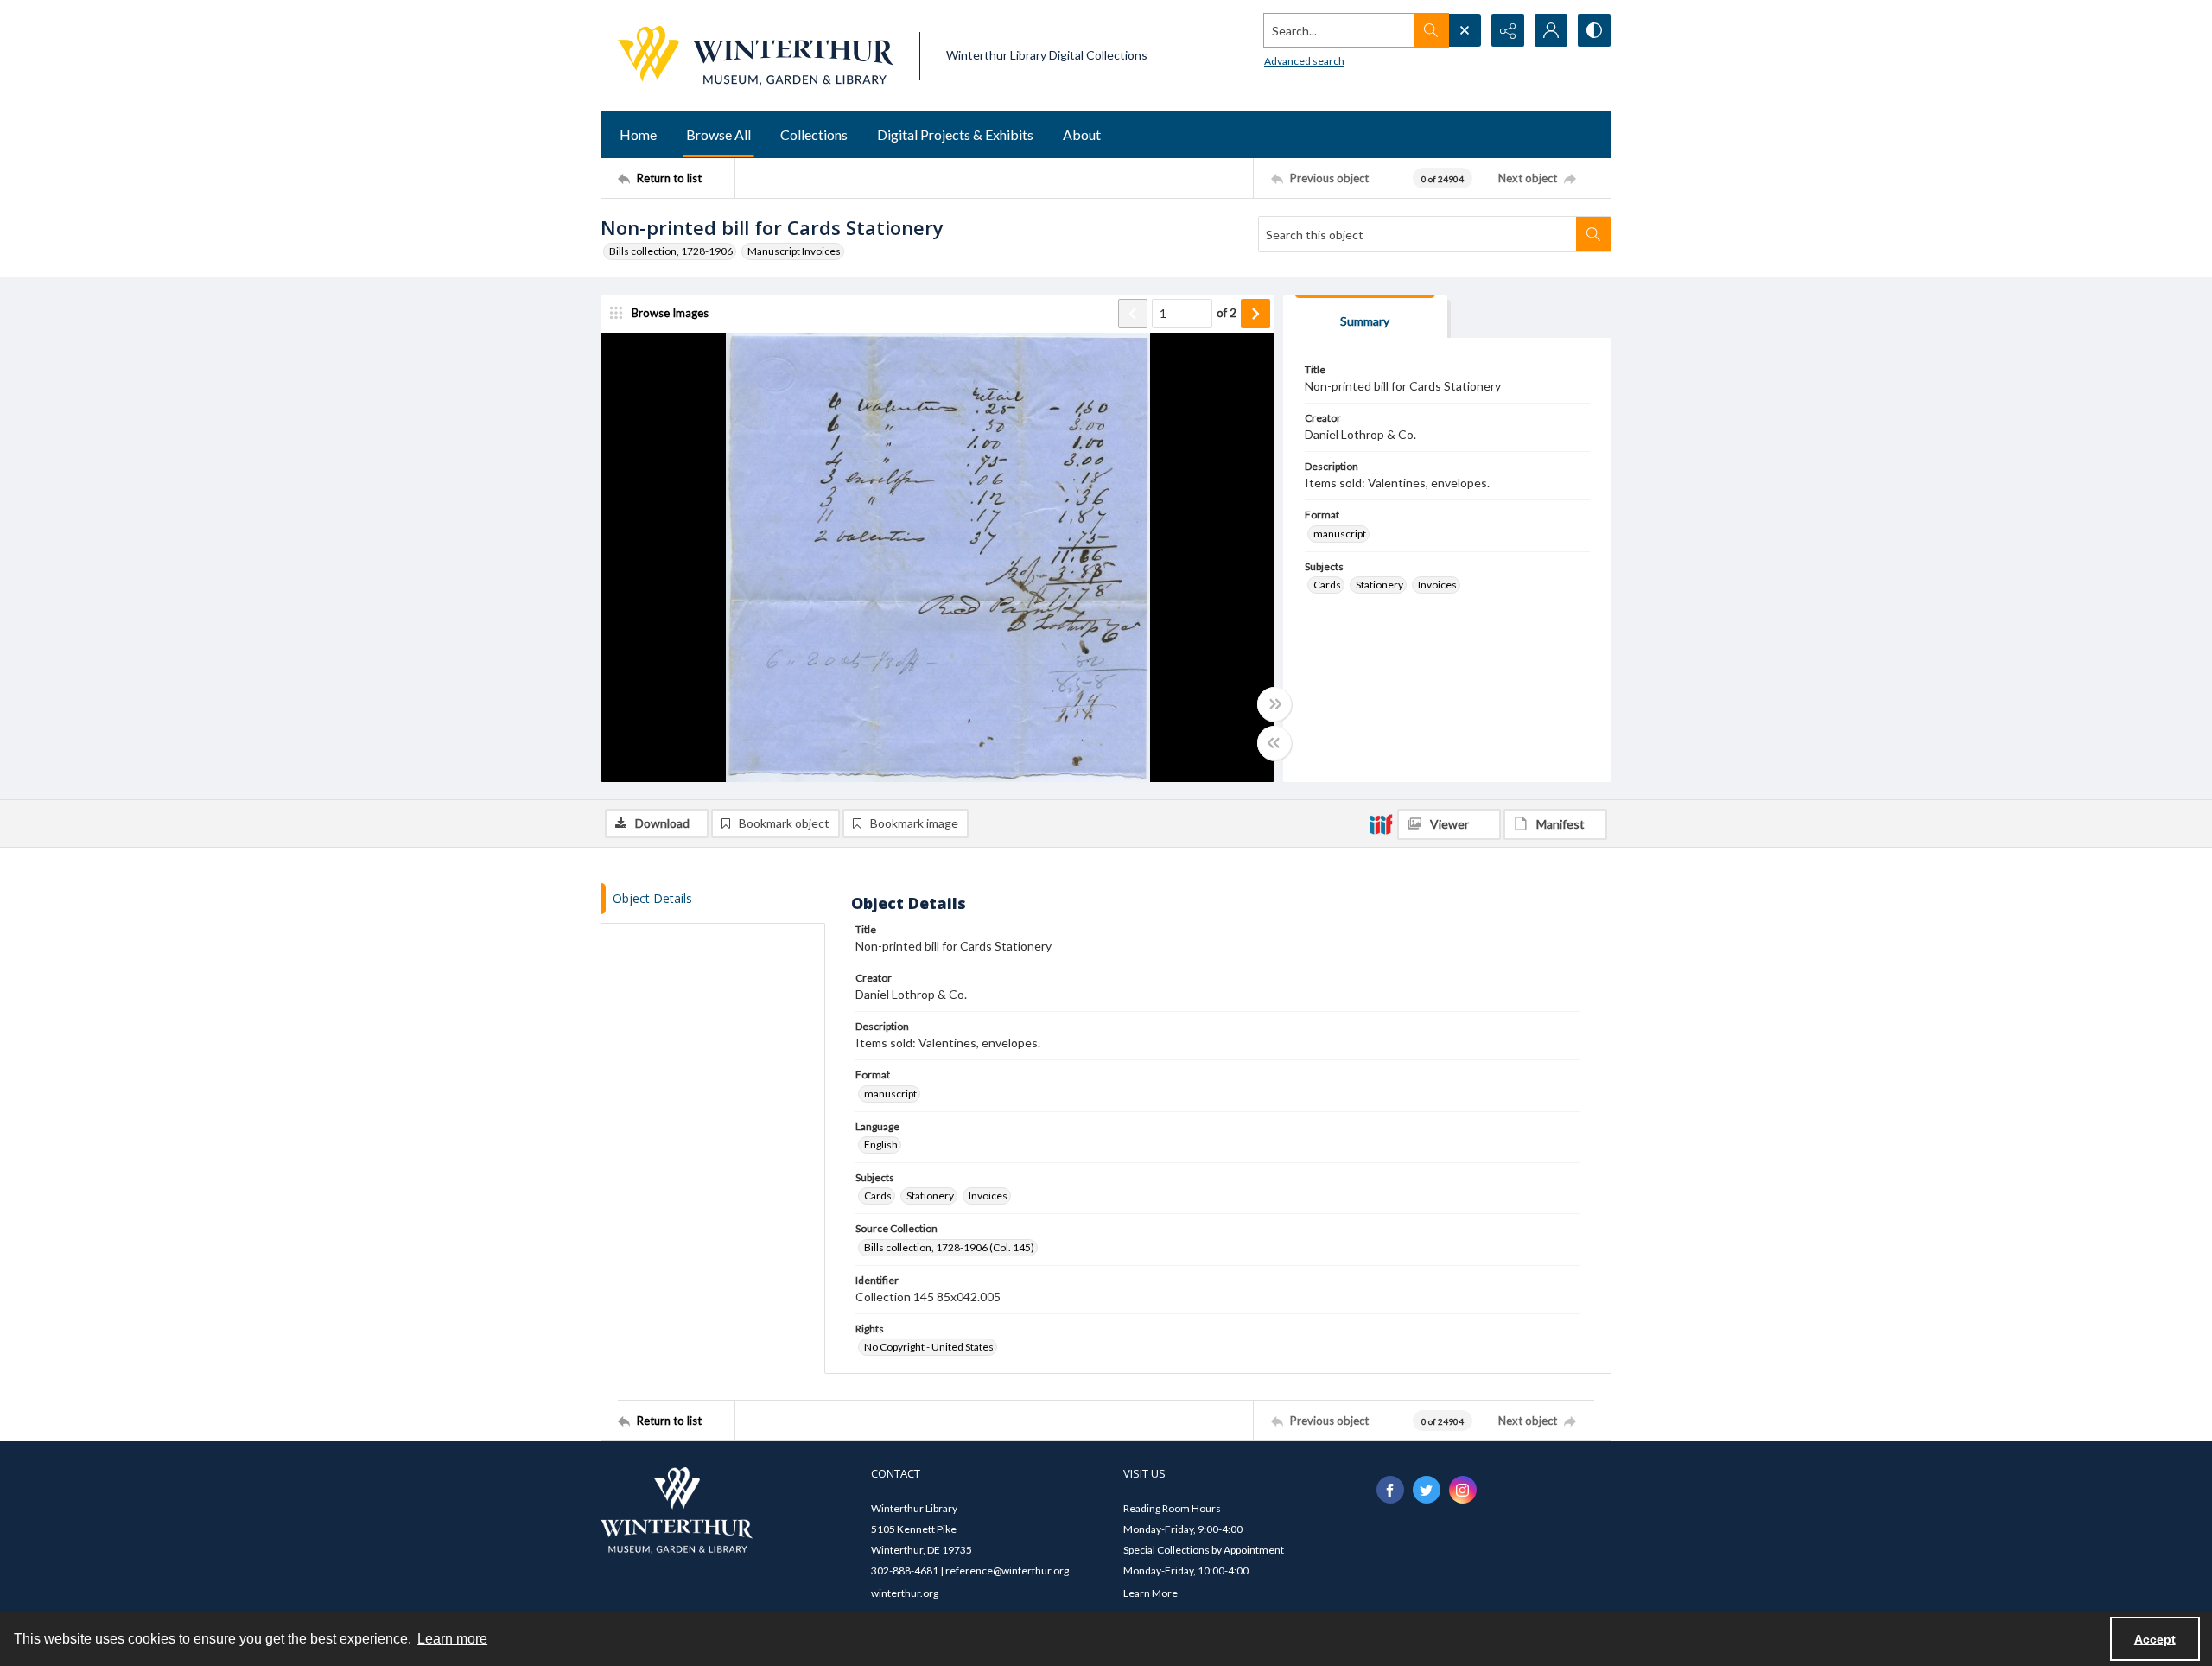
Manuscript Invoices (794, 251)
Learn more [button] (452, 1639)
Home (638, 134)
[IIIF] (1381, 823)
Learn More (1150, 1593)
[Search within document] (1593, 234)
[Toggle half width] (1274, 743)
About (1082, 134)
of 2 (1227, 313)
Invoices (1437, 585)
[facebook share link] (1390, 1490)
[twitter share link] (1427, 1490)
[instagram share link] (1463, 1490)
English (881, 1145)
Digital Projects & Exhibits (955, 134)
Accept (2155, 1639)
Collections (814, 134)
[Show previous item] (1133, 314)
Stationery (1379, 585)
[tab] (1365, 317)
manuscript (1340, 534)
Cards (1327, 585)
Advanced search (1304, 61)
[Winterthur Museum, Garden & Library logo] (756, 56)
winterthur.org (905, 1593)
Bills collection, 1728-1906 (671, 251)
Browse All (718, 134)
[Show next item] (1255, 314)
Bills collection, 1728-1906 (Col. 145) (949, 1247)
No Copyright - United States (929, 1347)
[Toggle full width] (1274, 704)
